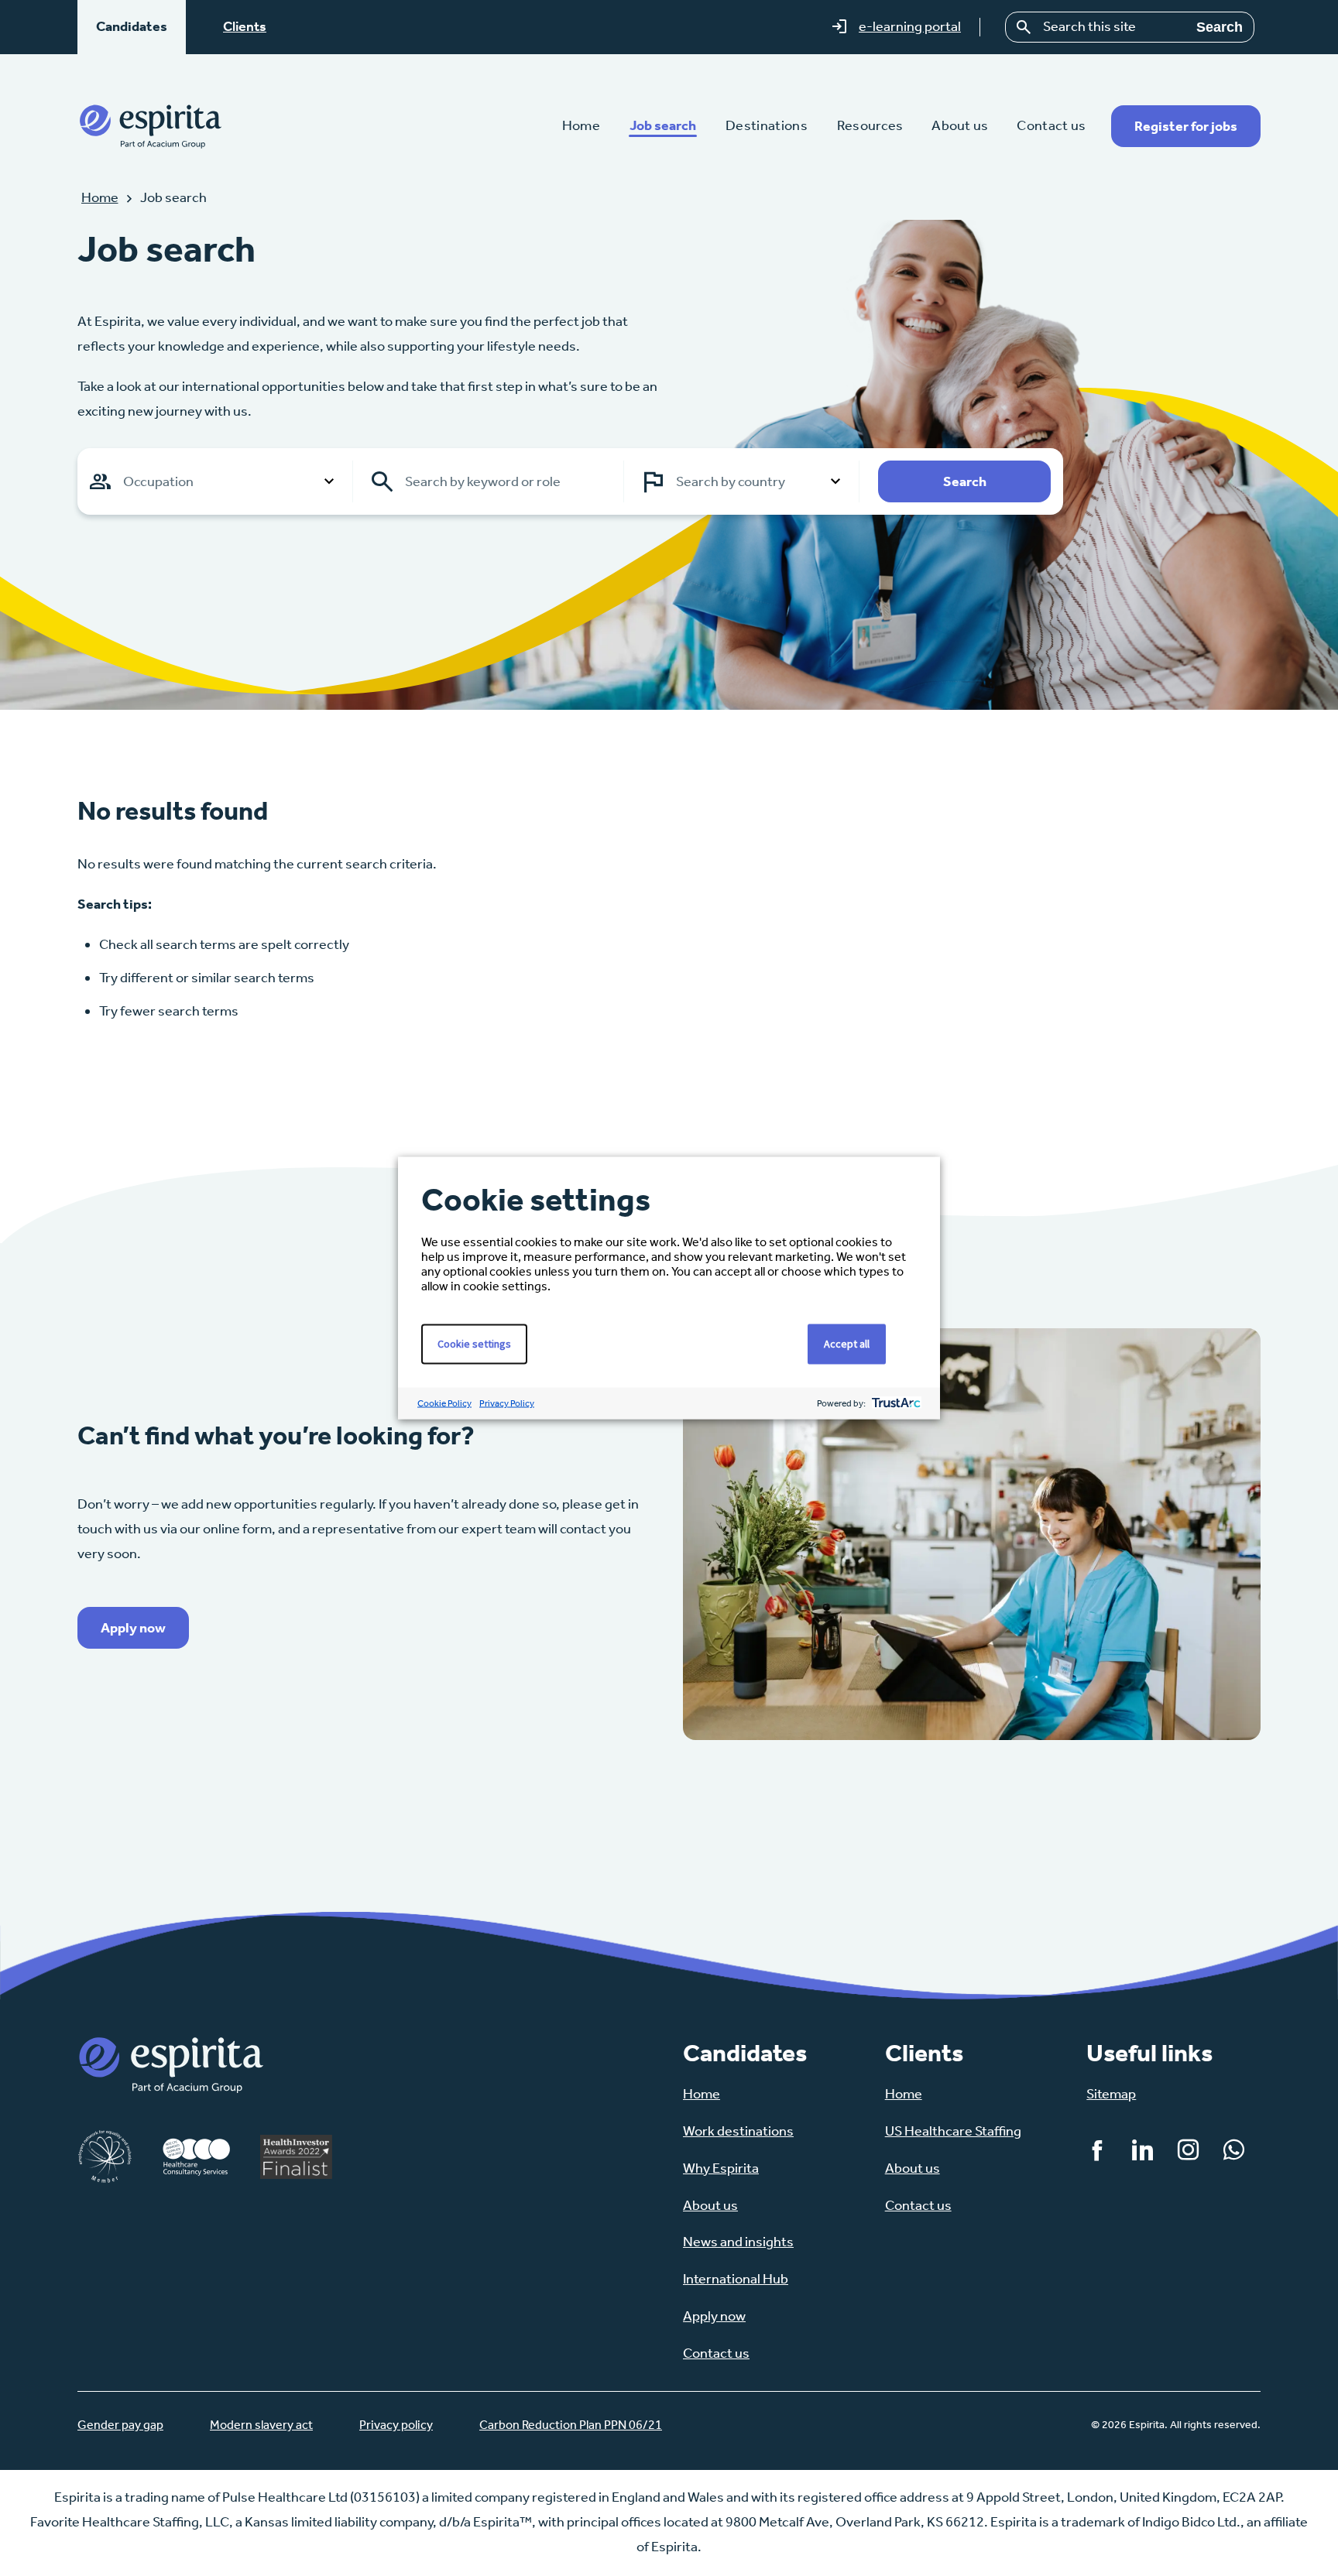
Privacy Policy (507, 1403)
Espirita (150, 126)
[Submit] (1024, 27)
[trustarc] (895, 1404)
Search (1220, 27)
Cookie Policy (444, 1403)
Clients (245, 26)
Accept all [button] (847, 1344)
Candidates (132, 26)
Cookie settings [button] (474, 1344)
